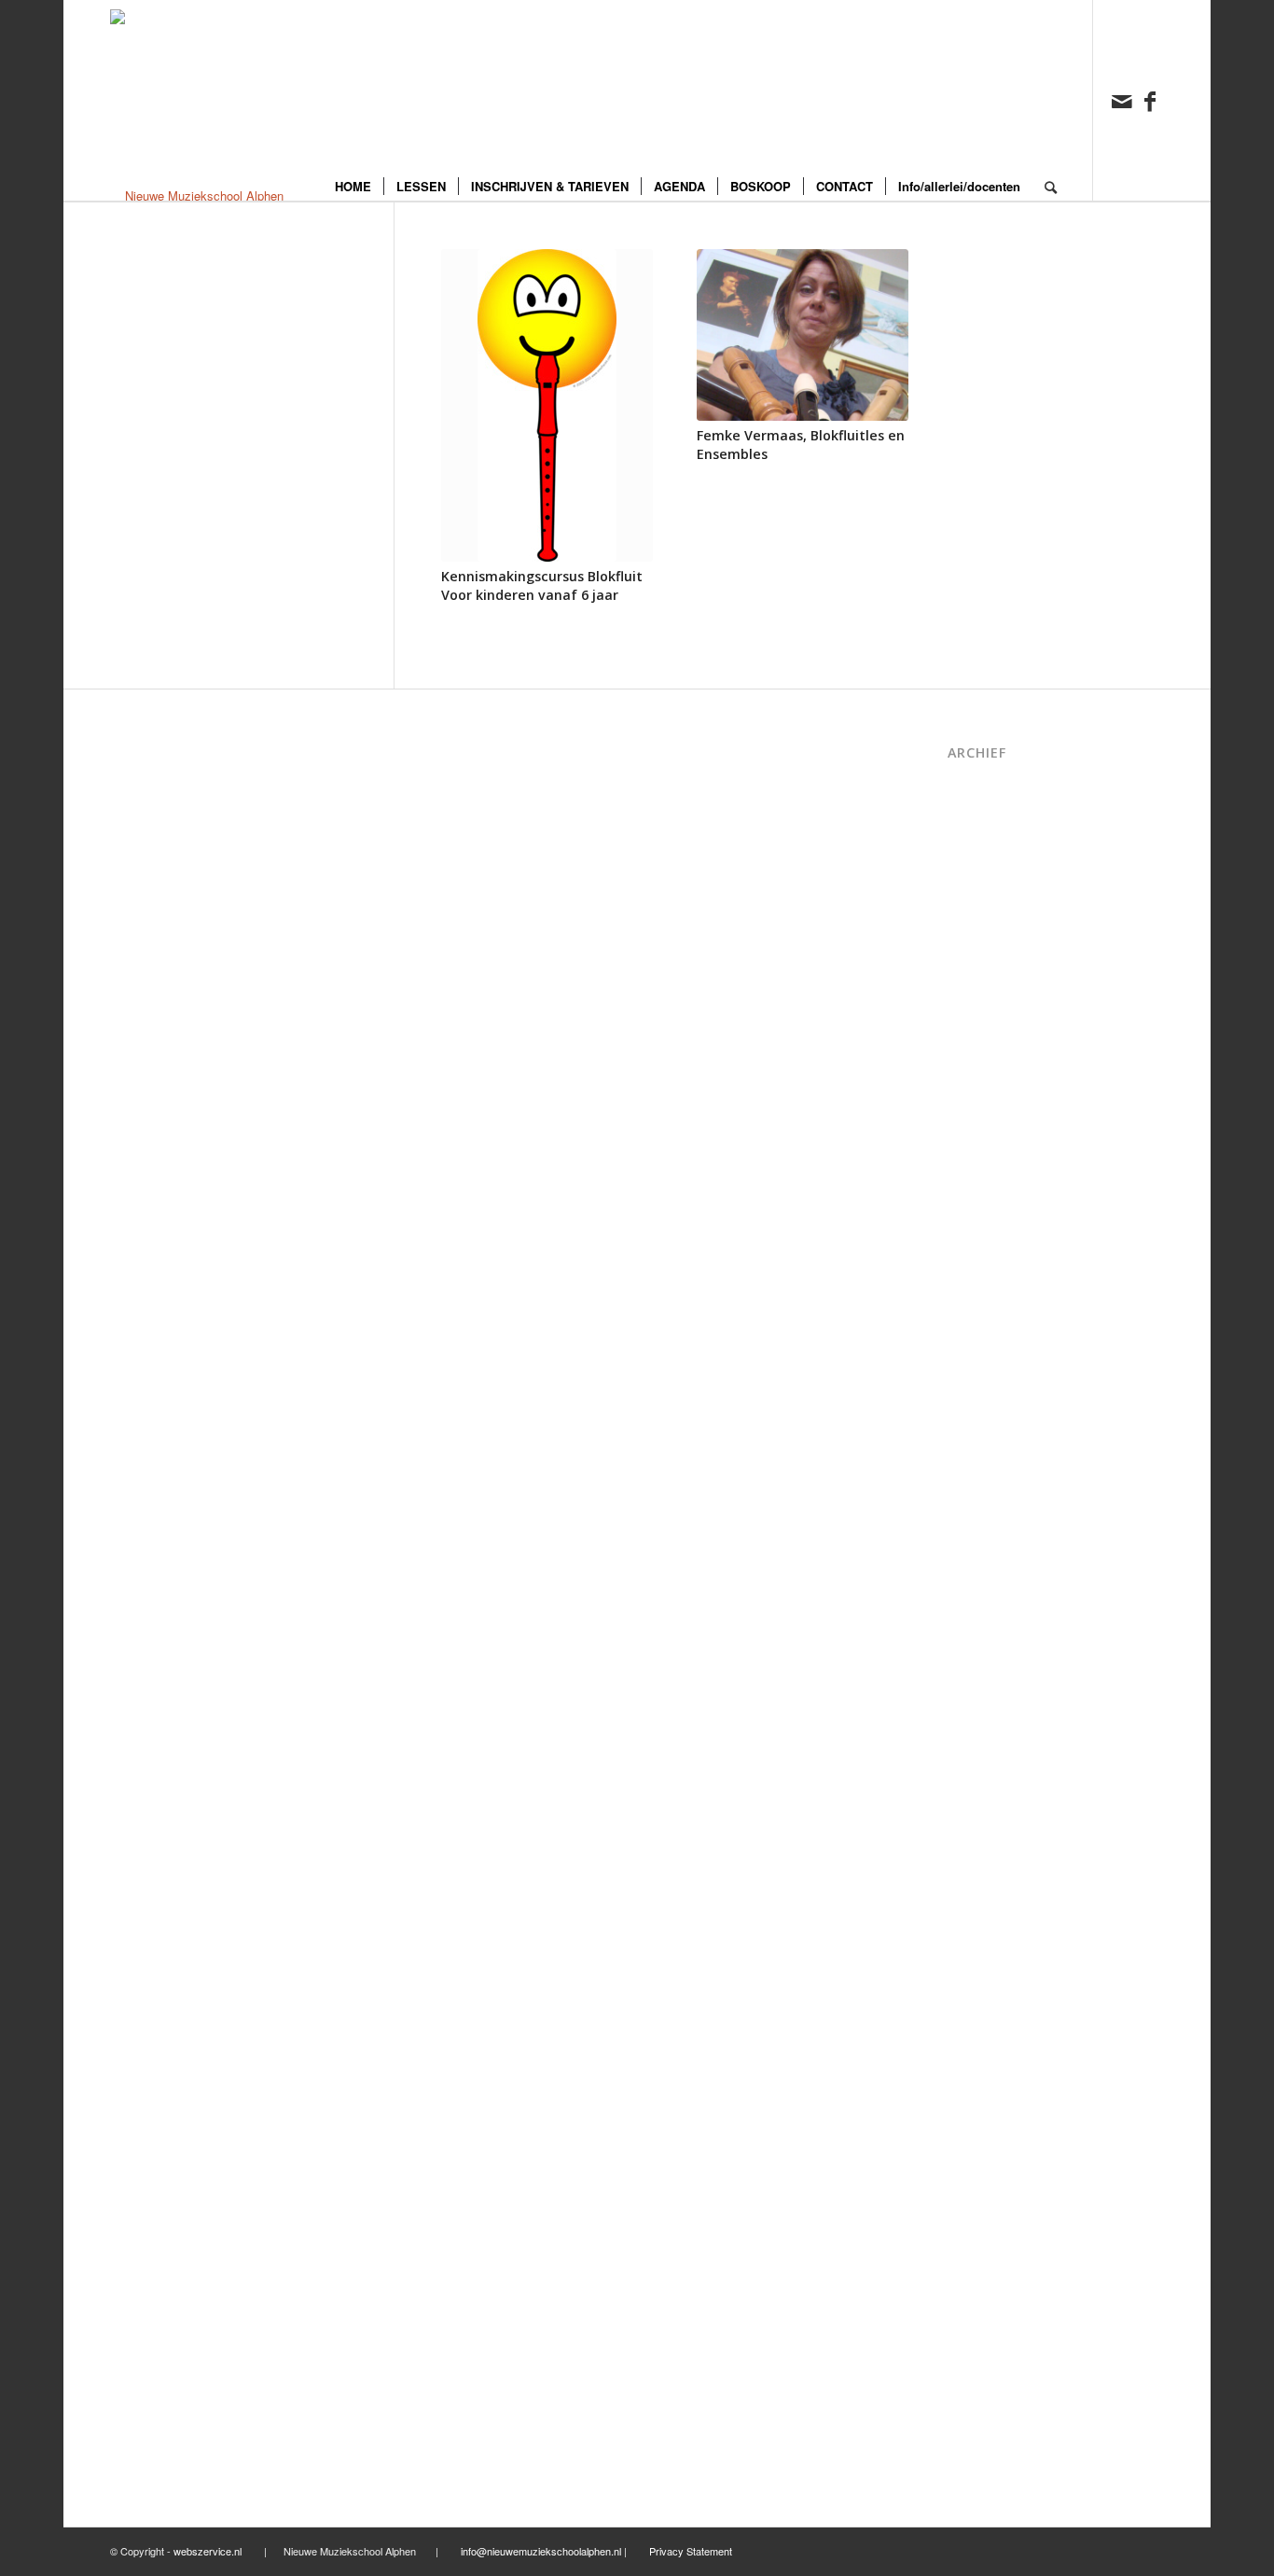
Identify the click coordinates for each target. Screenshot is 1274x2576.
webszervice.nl (209, 2551)
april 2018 (974, 2121)
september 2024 (991, 961)
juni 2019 (972, 1921)
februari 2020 (983, 1781)
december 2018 (989, 2021)
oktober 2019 (983, 1861)
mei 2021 (972, 1661)
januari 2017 (980, 2322)
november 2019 (989, 1841)
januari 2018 (980, 2161)
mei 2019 (972, 1941)
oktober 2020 (983, 1700)
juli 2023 (970, 1221)
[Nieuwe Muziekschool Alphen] (197, 100)
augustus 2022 (987, 1420)
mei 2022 (972, 1461)
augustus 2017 (987, 2242)
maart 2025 (978, 880)
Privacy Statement (691, 2551)
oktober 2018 (983, 2061)
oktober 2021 (983, 1581)
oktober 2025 (983, 821)
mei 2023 (972, 1261)
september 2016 (991, 2381)
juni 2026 (972, 780)
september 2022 (991, 1401)
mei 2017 (972, 2261)
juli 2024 (970, 1001)
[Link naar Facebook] (1150, 100)
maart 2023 (978, 1281)
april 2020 (974, 1761)
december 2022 (989, 1340)
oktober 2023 (983, 1181)
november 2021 (989, 1560)
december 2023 (989, 1141)
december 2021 (989, 1541)
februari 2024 (983, 1100)
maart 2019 (978, 1981)
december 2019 (989, 1821)
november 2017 (989, 2201)
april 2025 (974, 860)
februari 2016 (983, 2462)
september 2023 (991, 1200)
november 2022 (989, 1361)
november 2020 (989, 1681)
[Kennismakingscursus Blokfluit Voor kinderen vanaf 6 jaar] (547, 405)
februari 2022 (983, 1520)
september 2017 (991, 2221)
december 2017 (989, 2181)
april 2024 (974, 1060)
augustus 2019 (987, 1901)
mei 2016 (972, 2401)
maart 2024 (978, 1080)
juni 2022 (972, 1441)
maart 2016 (978, 2441)
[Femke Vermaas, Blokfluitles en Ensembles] (803, 335)
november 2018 (989, 2041)
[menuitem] (353, 100)
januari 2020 (980, 1801)
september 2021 (991, 1601)
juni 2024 (972, 1020)
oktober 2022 (983, 1380)
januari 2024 (980, 1120)
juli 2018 (970, 2081)
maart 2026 (978, 800)
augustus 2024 (987, 980)
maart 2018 (978, 2141)
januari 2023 (980, 1321)
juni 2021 (972, 1641)
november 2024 (989, 940)
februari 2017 (983, 2301)
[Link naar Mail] (1122, 100)
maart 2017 (978, 2282)
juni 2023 (972, 1240)
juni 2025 (972, 840)
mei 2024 (972, 1041)
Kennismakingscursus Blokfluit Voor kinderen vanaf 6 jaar (542, 585)
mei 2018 (972, 2102)
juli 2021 (970, 1621)
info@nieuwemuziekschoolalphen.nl (541, 2551)
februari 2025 (983, 900)
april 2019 (974, 1961)
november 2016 (989, 2361)
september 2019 (991, 1881)
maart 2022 (978, 1501)
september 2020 (991, 1721)
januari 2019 (980, 2001)
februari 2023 (983, 1300)
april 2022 (974, 1480)
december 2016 (989, 2341)
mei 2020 (972, 1741)
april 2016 (974, 2422)
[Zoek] (1051, 100)
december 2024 (989, 920)
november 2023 (989, 1160)
